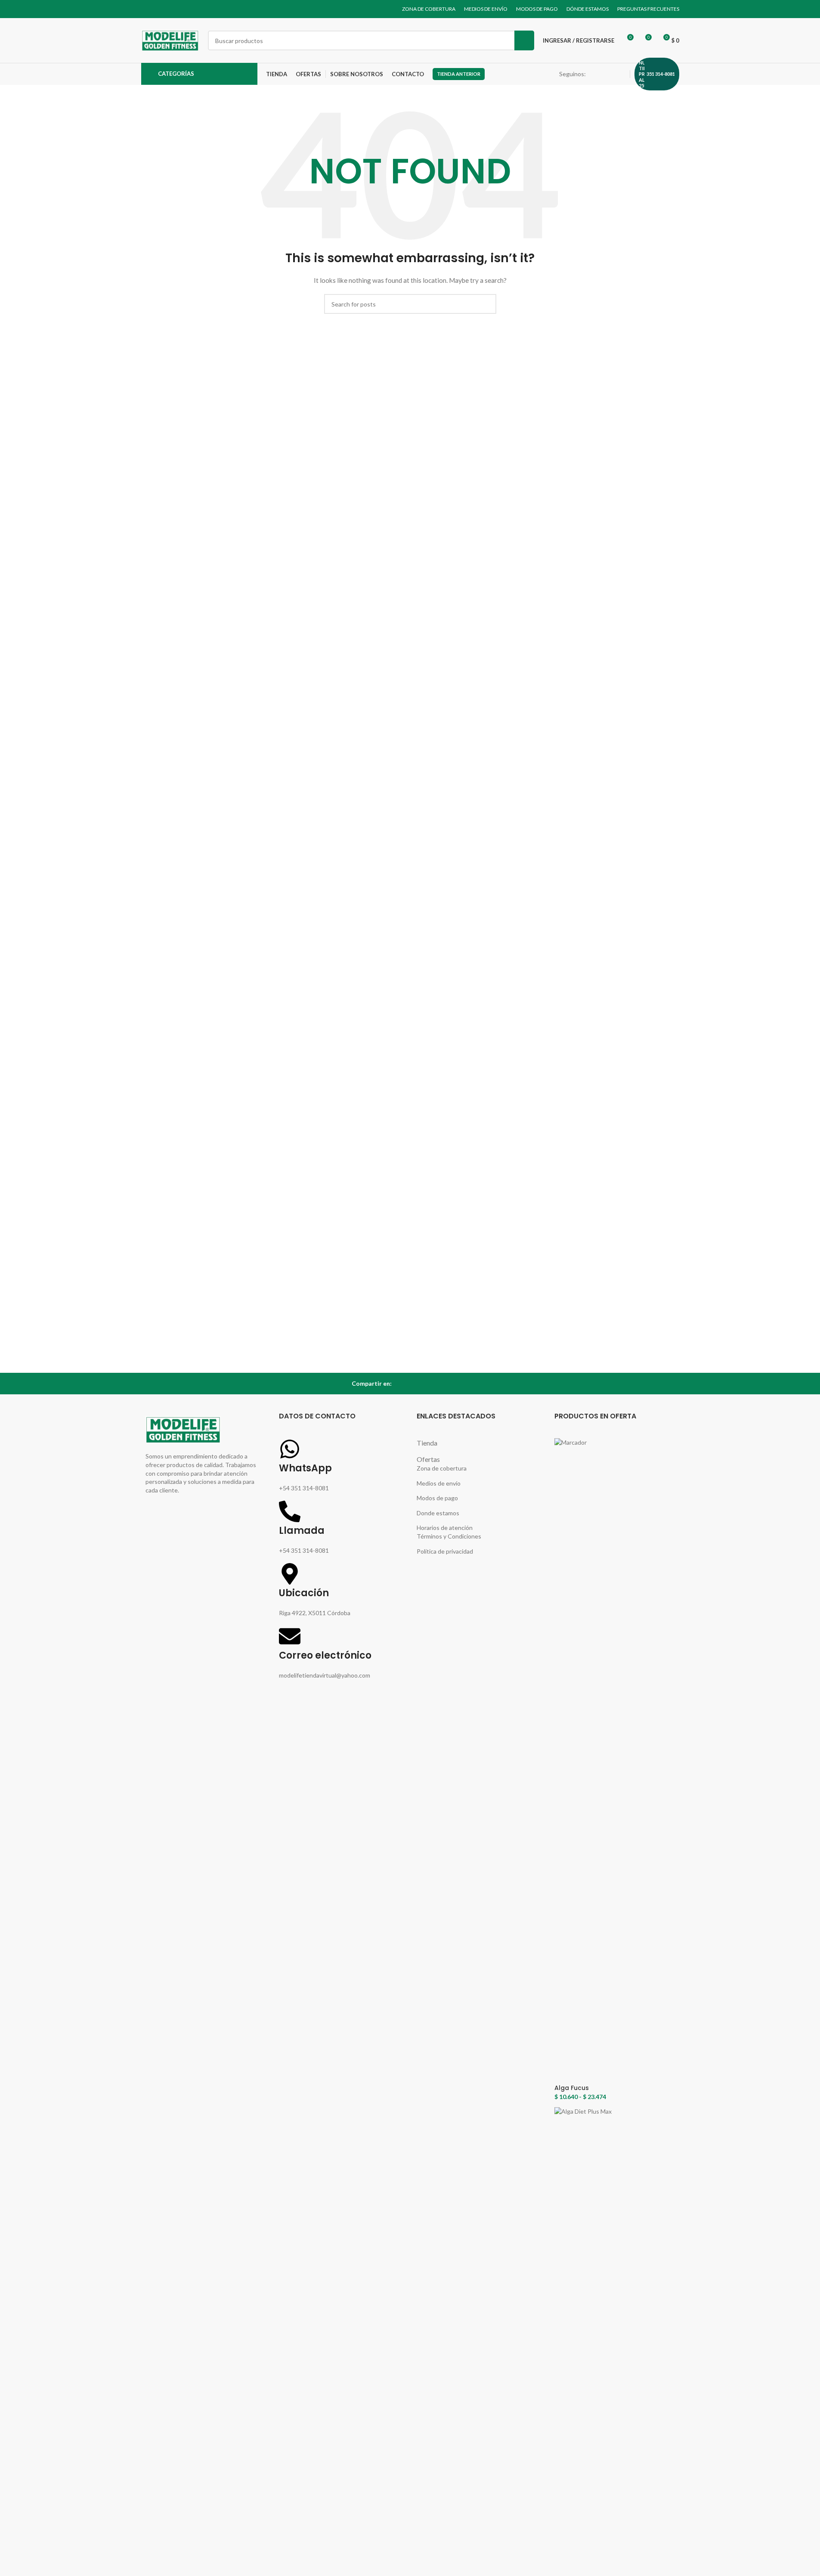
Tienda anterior (459, 74)
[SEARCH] (524, 40)
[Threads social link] (610, 74)
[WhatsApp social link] (620, 74)
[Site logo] (170, 40)
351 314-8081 (661, 74)
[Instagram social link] (600, 74)
